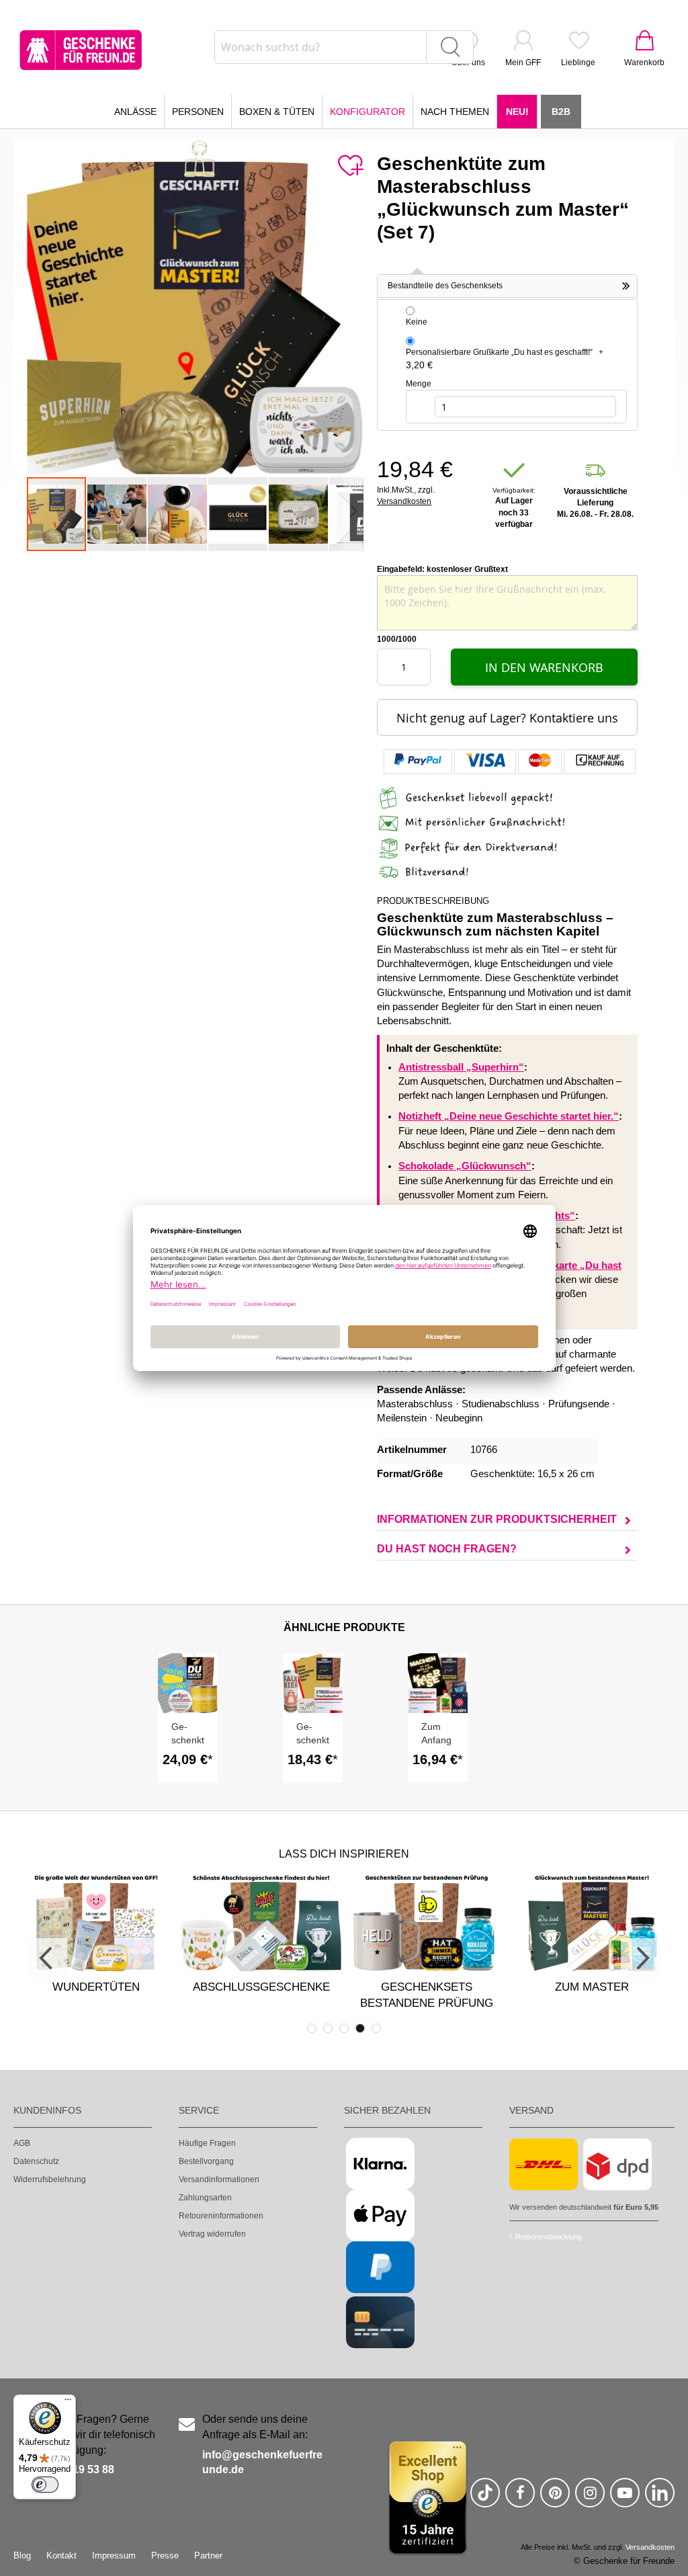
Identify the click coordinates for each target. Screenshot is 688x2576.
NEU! (517, 112)
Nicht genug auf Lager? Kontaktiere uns (507, 718)
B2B (561, 112)
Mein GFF (523, 63)
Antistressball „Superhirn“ (461, 1067)
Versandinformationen (219, 2179)
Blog (22, 2556)
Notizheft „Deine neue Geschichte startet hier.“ (509, 1116)
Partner (208, 2556)
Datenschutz (36, 2161)
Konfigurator (368, 112)
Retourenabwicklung (549, 2237)
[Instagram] (590, 2498)
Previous (47, 1958)
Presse (165, 2556)
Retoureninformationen (221, 2216)
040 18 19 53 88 (76, 2469)
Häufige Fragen (207, 2143)
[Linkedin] (660, 2498)
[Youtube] (625, 2498)
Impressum (114, 2556)
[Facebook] (520, 2498)
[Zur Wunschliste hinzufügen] (350, 166)
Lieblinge (578, 63)
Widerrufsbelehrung (50, 2179)
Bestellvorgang (206, 2161)
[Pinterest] (555, 2498)
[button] (118, 514)
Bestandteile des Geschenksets (445, 286)
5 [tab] (376, 2028)
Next (641, 1958)
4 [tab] (360, 2028)
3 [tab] (344, 2028)
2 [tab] (328, 2028)
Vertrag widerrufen (212, 2234)
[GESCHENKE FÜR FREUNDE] (81, 50)
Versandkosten (404, 501)
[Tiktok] (485, 2498)
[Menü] (68, 2403)
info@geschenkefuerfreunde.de (262, 2462)
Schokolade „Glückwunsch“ (465, 1166)
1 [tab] (312, 2028)
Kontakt (61, 2556)
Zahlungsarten (205, 2198)
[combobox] (344, 47)
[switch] (45, 2485)
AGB (22, 2143)
